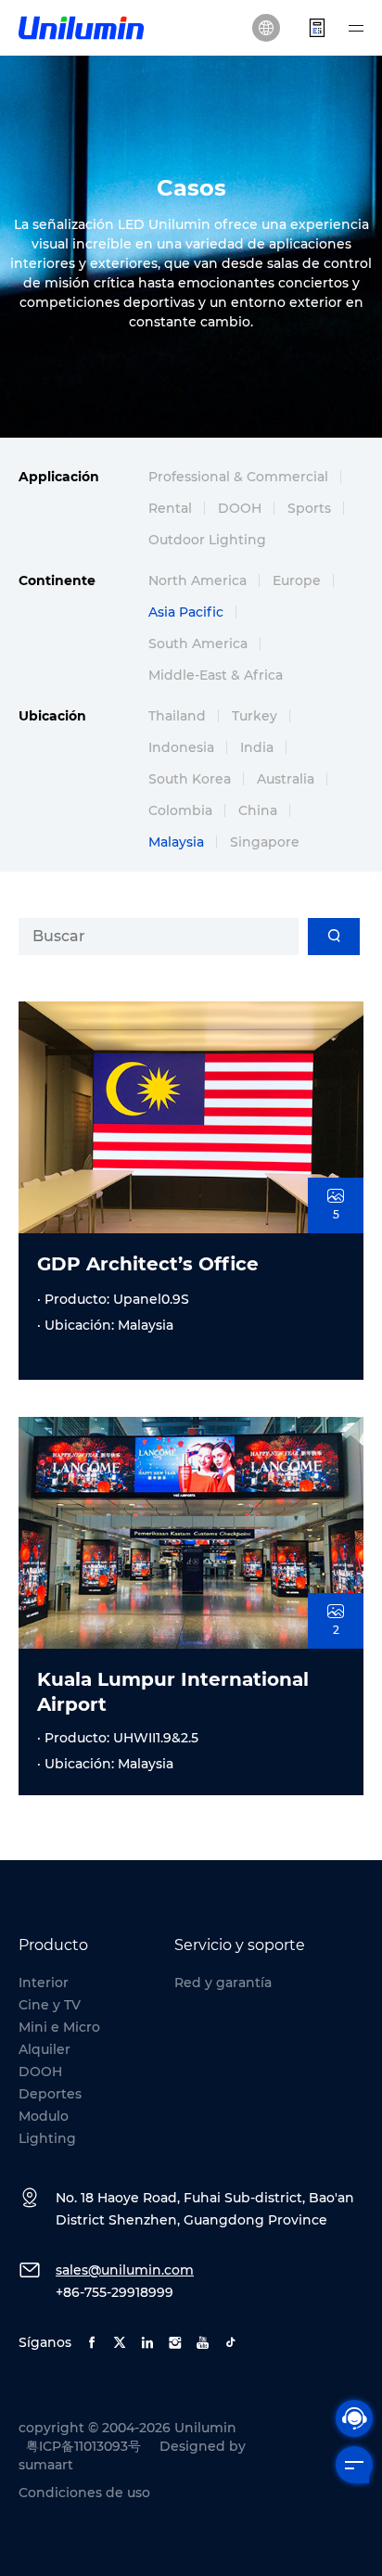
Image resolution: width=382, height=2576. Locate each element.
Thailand (177, 716)
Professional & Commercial (238, 477)
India (257, 747)
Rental (170, 508)
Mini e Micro (59, 2027)
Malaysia (176, 842)
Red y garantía (223, 1983)
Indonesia (181, 747)
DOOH (240, 508)
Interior (44, 1983)
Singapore (265, 842)
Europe (297, 580)
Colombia (180, 810)
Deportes (50, 2094)
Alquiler (45, 2049)
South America (198, 644)
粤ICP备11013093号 (83, 2446)
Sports (309, 508)
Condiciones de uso (84, 2493)
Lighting (47, 2138)
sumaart (46, 2465)
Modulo (44, 2116)
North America (197, 580)
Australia (286, 779)
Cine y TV (50, 2005)
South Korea (190, 779)
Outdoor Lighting (207, 540)
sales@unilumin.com (125, 2270)
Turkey (255, 716)
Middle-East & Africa (216, 675)
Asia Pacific (186, 612)
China (258, 810)
